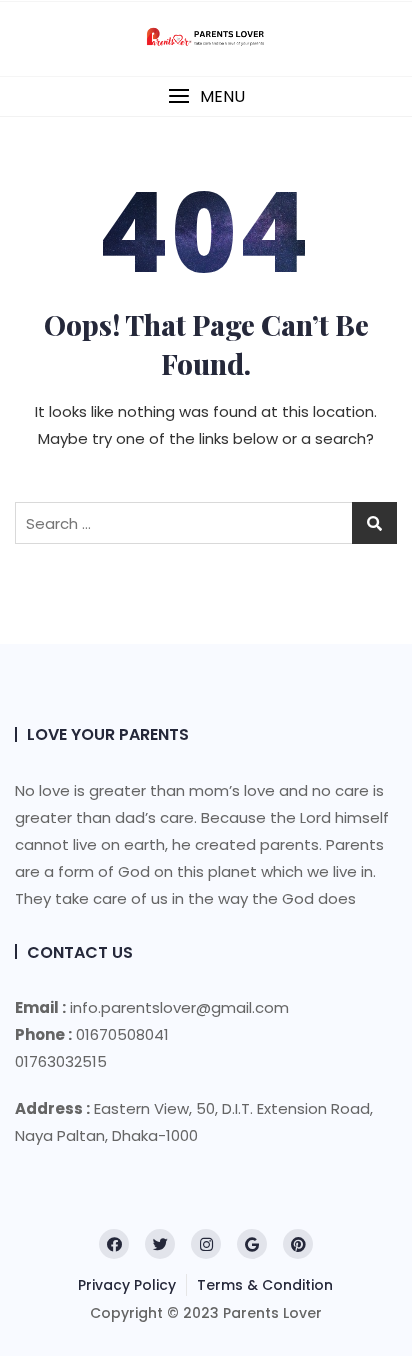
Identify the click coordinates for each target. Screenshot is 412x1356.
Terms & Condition (265, 1285)
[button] (206, 96)
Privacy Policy (127, 1285)
